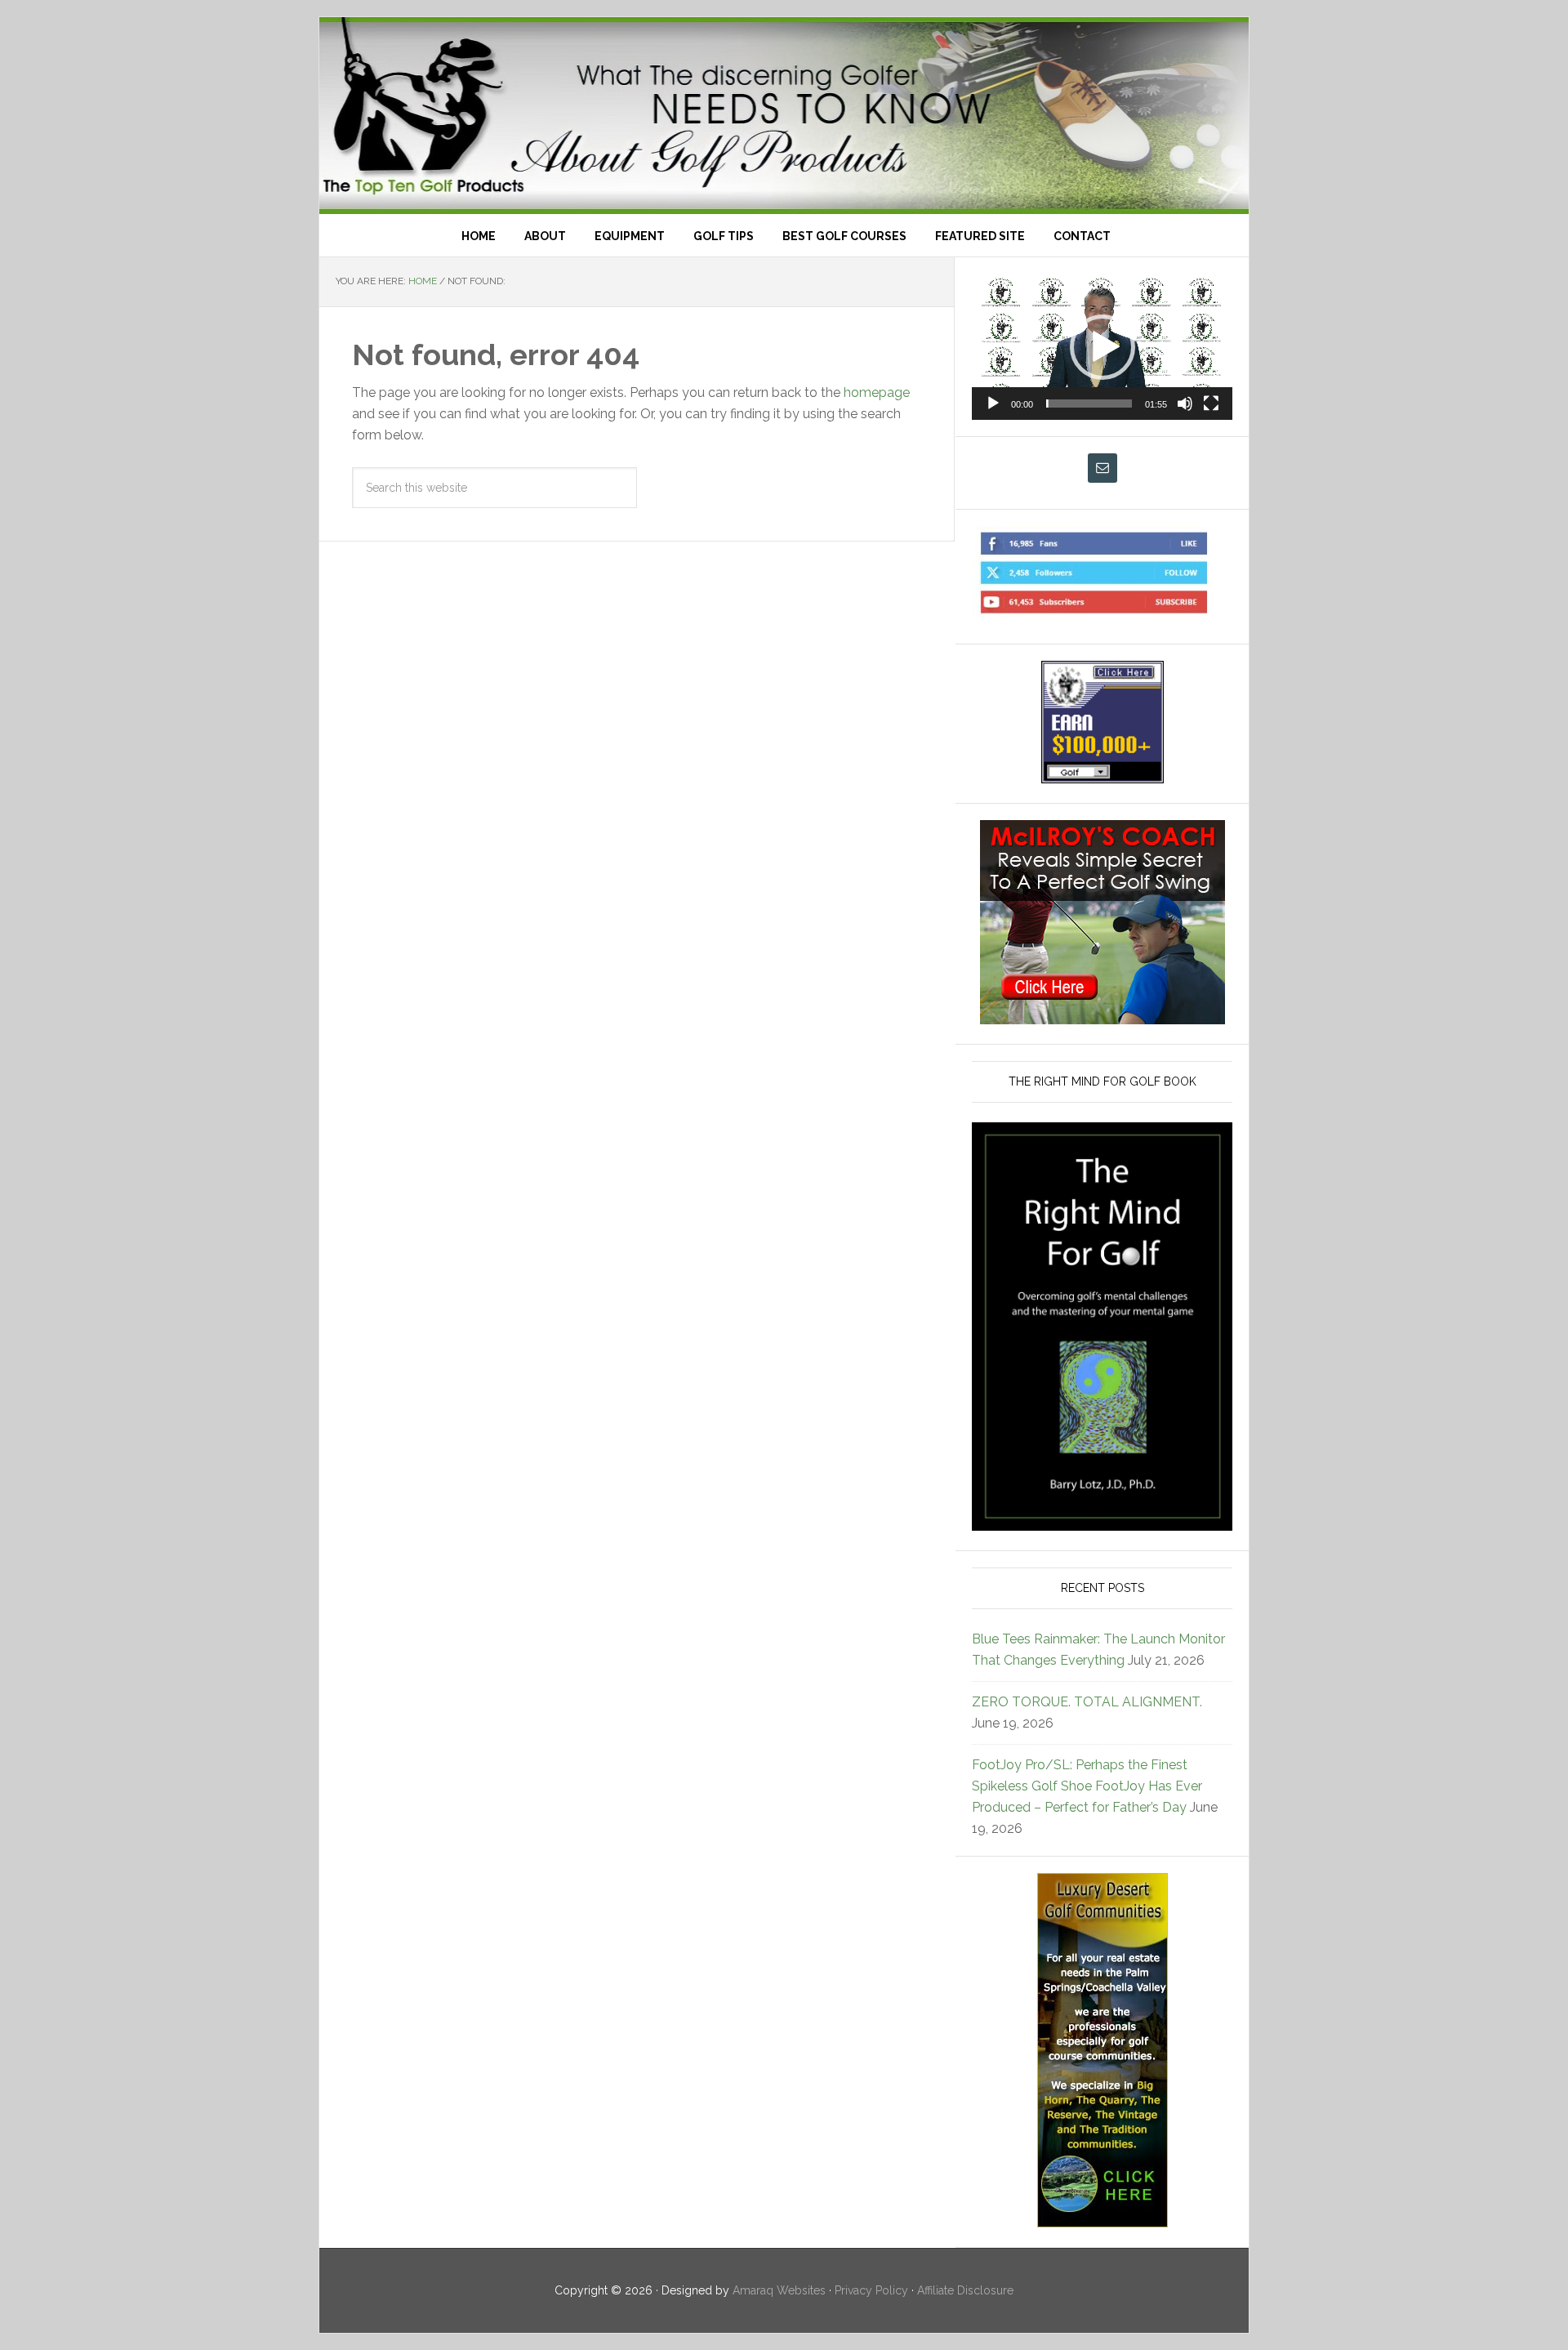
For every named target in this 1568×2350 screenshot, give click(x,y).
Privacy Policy (871, 2290)
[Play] (993, 404)
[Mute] (1185, 404)
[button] (1102, 347)
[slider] (1089, 404)
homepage (877, 392)
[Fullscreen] (1211, 404)
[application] (1102, 347)
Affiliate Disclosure (965, 2290)
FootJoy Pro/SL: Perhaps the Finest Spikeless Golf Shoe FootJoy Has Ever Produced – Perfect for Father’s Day (1087, 1786)
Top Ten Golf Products (784, 116)
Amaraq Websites (779, 2290)
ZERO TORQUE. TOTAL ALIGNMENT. (1087, 1702)
